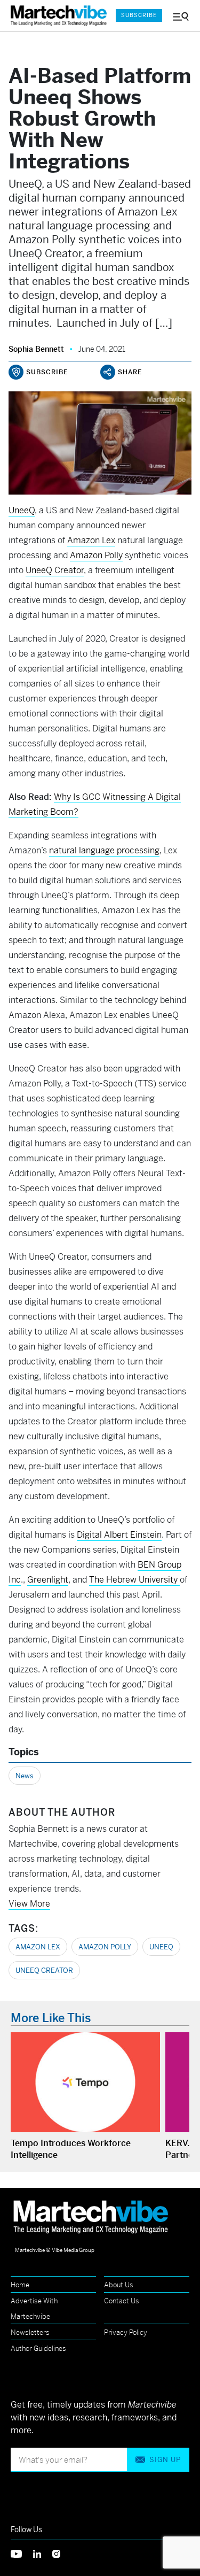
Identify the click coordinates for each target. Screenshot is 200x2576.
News (25, 1776)
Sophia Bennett (36, 349)
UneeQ (22, 510)
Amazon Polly (105, 1947)
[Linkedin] (43, 2553)
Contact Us (122, 2301)
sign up (165, 2460)
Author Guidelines (38, 2349)
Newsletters (30, 2332)
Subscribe (139, 15)
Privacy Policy (126, 2332)
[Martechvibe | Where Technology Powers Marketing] (58, 16)
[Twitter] (22, 2553)
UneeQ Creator (44, 1970)
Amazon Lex (38, 1947)
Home (20, 2285)
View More (29, 1904)
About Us (119, 2285)
